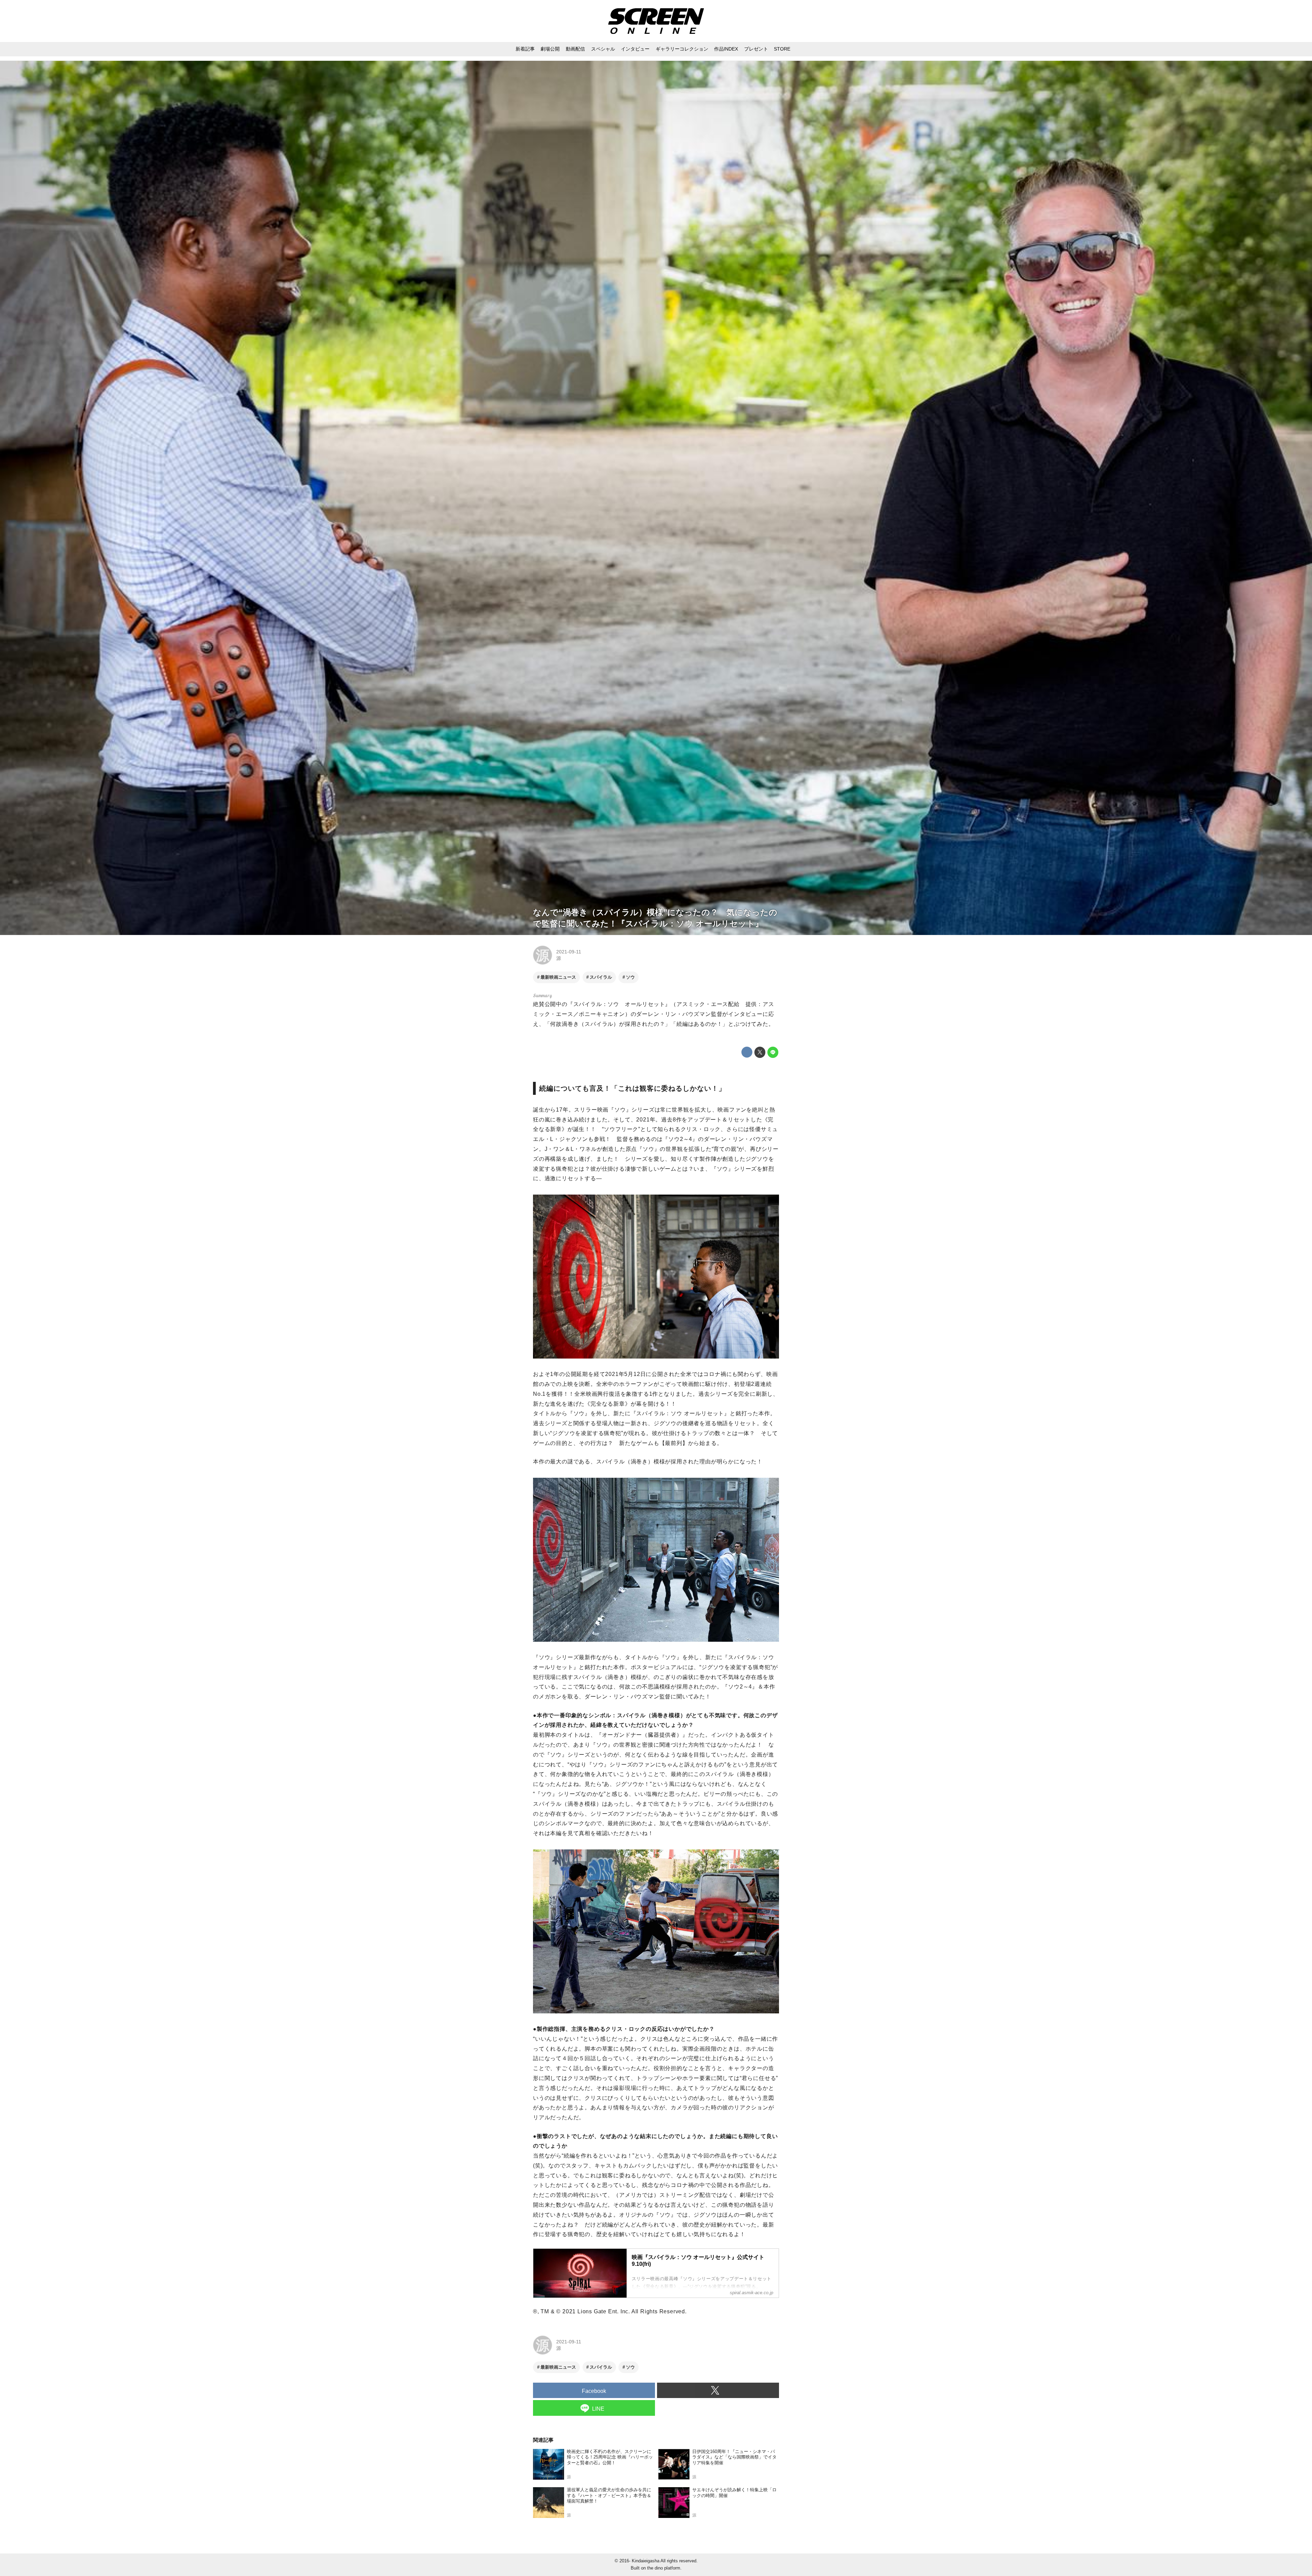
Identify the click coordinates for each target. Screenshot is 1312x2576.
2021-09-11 (569, 952)
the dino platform (664, 2568)
